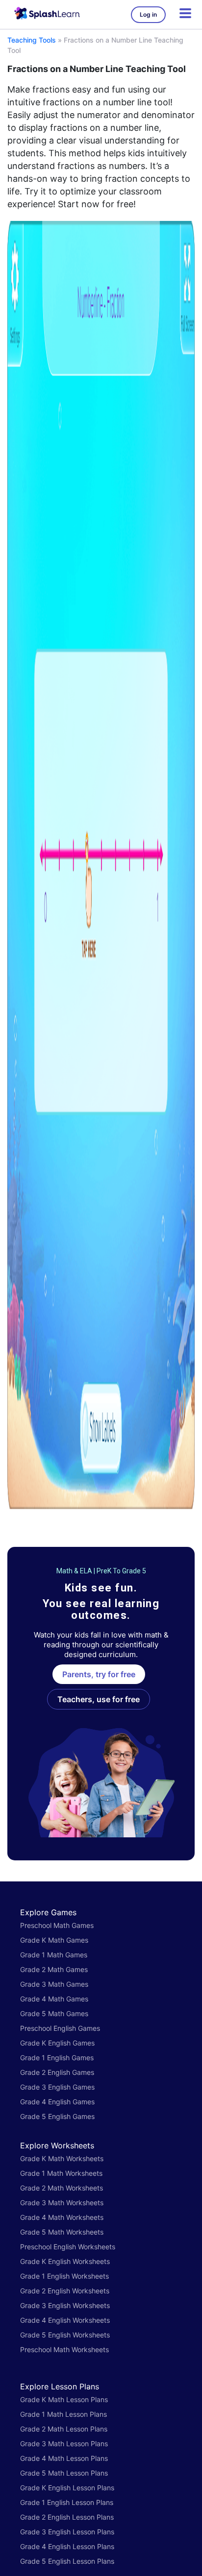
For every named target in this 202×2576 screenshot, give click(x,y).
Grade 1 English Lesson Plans (67, 2502)
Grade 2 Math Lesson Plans (64, 2429)
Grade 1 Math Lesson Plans (63, 2414)
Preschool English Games (60, 2028)
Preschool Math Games (57, 1925)
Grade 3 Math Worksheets (62, 2203)
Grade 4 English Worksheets (65, 2320)
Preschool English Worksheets (68, 2247)
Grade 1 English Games (57, 2058)
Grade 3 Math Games (54, 1984)
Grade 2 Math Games (54, 1969)
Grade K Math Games (54, 1940)
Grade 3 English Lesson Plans (67, 2532)
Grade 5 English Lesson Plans (67, 2561)
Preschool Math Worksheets (64, 2349)
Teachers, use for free (99, 1699)
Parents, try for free (99, 1674)
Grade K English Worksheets (65, 2261)
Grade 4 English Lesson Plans (67, 2546)
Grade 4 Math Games (54, 1999)
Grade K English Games (57, 2043)
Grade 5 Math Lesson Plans (64, 2473)
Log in (148, 14)
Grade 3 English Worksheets (65, 2305)
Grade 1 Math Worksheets (61, 2173)
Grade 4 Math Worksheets (62, 2217)
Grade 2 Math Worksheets (62, 2188)
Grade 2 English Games (57, 2072)
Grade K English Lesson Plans (67, 2488)
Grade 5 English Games (57, 2116)
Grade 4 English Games (57, 2102)
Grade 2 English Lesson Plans (67, 2517)
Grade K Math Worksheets (62, 2158)
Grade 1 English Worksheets (64, 2276)
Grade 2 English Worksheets (65, 2291)
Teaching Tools (32, 40)
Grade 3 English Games (57, 2087)
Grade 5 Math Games (54, 2013)
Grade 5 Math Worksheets (62, 2232)
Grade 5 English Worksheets (65, 2335)
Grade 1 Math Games (54, 1955)
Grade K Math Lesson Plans (64, 2399)
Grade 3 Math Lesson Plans (64, 2444)
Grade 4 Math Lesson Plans (64, 2458)
